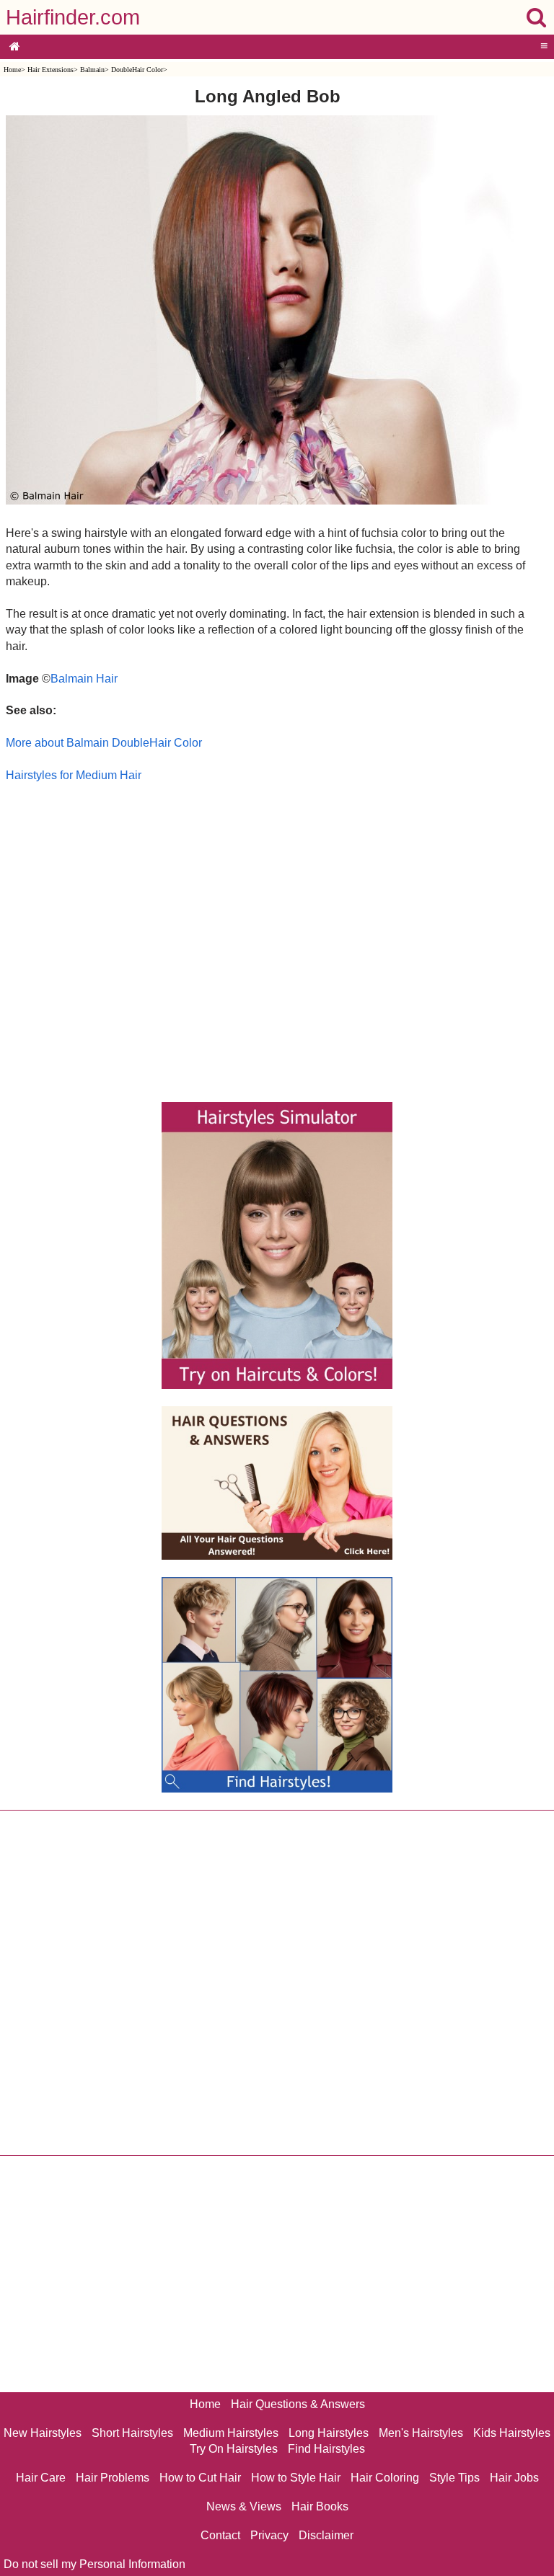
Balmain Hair (84, 679)
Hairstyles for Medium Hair (74, 775)
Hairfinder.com (73, 17)
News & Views (244, 2506)
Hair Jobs (514, 2478)
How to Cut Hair (200, 2478)
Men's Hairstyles (421, 2433)
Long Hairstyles (329, 2433)
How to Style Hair (296, 2478)
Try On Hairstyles (234, 2449)
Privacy (269, 2535)
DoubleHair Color (137, 70)
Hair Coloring (385, 2478)
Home (12, 70)
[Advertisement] (267, 939)
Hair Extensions (50, 70)
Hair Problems (113, 2478)
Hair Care (41, 2478)
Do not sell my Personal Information (94, 2564)
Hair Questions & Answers (298, 2404)
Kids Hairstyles (512, 2433)
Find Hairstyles (326, 2449)
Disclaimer (326, 2535)
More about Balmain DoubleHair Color (104, 743)
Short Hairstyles (132, 2433)
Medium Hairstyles (231, 2433)
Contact (220, 2535)
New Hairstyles (43, 2433)
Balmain (92, 70)
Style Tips (454, 2478)
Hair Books (320, 2506)
